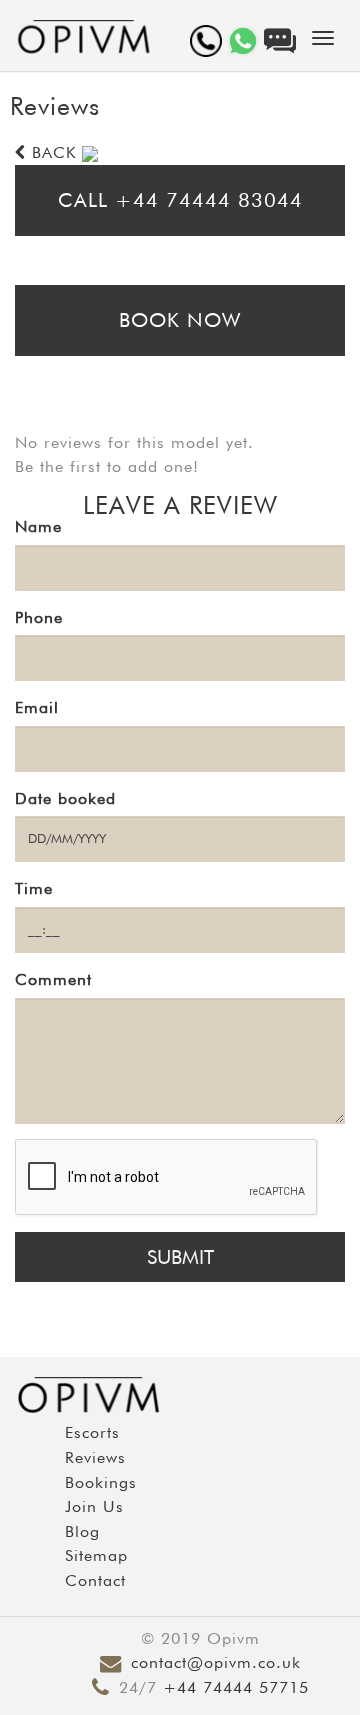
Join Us (94, 1506)
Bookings (101, 1482)
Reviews (95, 1457)
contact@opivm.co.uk (216, 1662)
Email (37, 707)
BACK (51, 152)
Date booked (65, 798)
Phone (39, 617)
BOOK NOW (180, 320)
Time (34, 888)
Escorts (92, 1432)
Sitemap (96, 1555)
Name (38, 526)
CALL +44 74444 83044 (180, 200)
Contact (95, 1580)
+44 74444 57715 (236, 1687)
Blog (82, 1531)
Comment (53, 979)
